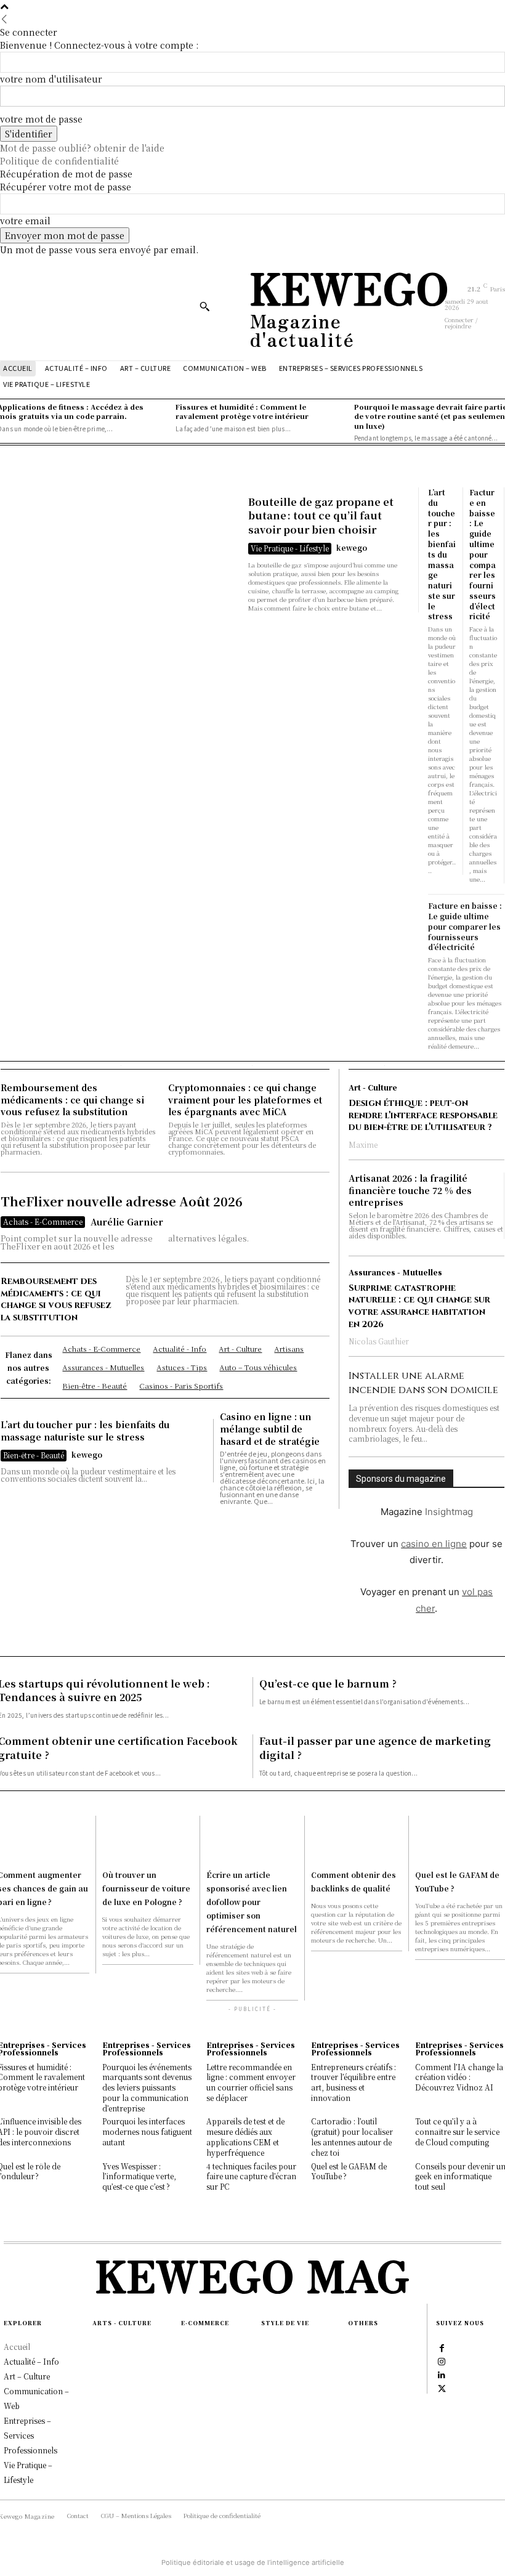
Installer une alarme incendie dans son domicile (423, 1383)
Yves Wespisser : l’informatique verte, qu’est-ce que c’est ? (139, 2176)
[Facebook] (442, 2347)
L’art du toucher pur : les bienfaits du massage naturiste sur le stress (442, 554)
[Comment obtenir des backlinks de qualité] (357, 1839)
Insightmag (449, 1512)
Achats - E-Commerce (43, 1221)
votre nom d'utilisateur (51, 79)
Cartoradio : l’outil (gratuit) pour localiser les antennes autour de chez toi (352, 2136)
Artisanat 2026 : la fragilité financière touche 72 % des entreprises (410, 1190)
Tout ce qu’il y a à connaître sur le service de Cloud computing (457, 2131)
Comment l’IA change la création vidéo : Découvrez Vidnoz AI (459, 2077)
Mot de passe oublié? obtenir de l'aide (82, 148)
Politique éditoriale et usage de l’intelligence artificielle (253, 2562)
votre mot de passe (41, 119)
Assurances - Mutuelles (395, 1272)
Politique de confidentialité (59, 161)
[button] (204, 306)
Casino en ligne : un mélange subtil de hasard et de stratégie (270, 1428)
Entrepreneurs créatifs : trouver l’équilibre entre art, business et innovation (353, 2082)
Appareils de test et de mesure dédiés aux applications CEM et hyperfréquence (245, 2136)
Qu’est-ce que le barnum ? (328, 1684)
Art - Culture (373, 1087)
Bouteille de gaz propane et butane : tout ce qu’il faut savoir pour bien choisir (321, 516)
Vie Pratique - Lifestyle (290, 548)
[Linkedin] (442, 2374)
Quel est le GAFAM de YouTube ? (349, 2171)
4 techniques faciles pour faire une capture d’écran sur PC (251, 2176)
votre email (25, 221)
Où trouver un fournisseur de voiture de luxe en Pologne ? (146, 1888)
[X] (442, 2387)
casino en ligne (434, 1544)
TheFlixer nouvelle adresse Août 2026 (122, 1201)
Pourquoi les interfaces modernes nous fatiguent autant (147, 2131)
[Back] (4, 19)
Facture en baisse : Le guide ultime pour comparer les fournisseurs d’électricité (483, 554)
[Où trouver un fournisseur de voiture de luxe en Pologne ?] (148, 1839)
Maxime (363, 1144)
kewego (352, 547)
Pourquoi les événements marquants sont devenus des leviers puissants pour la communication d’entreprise (147, 2087)
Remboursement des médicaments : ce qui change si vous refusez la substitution (72, 1099)
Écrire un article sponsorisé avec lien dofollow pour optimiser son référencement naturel (252, 1902)
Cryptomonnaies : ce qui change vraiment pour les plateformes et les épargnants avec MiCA (245, 1099)
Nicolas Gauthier (379, 1341)
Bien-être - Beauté (34, 1455)
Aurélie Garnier (127, 1222)
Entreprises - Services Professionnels (147, 2049)
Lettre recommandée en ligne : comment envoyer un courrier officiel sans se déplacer (251, 2082)
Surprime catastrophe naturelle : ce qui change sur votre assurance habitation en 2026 (419, 1306)
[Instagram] (442, 2360)
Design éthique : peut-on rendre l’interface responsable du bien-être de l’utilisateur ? (423, 1115)
